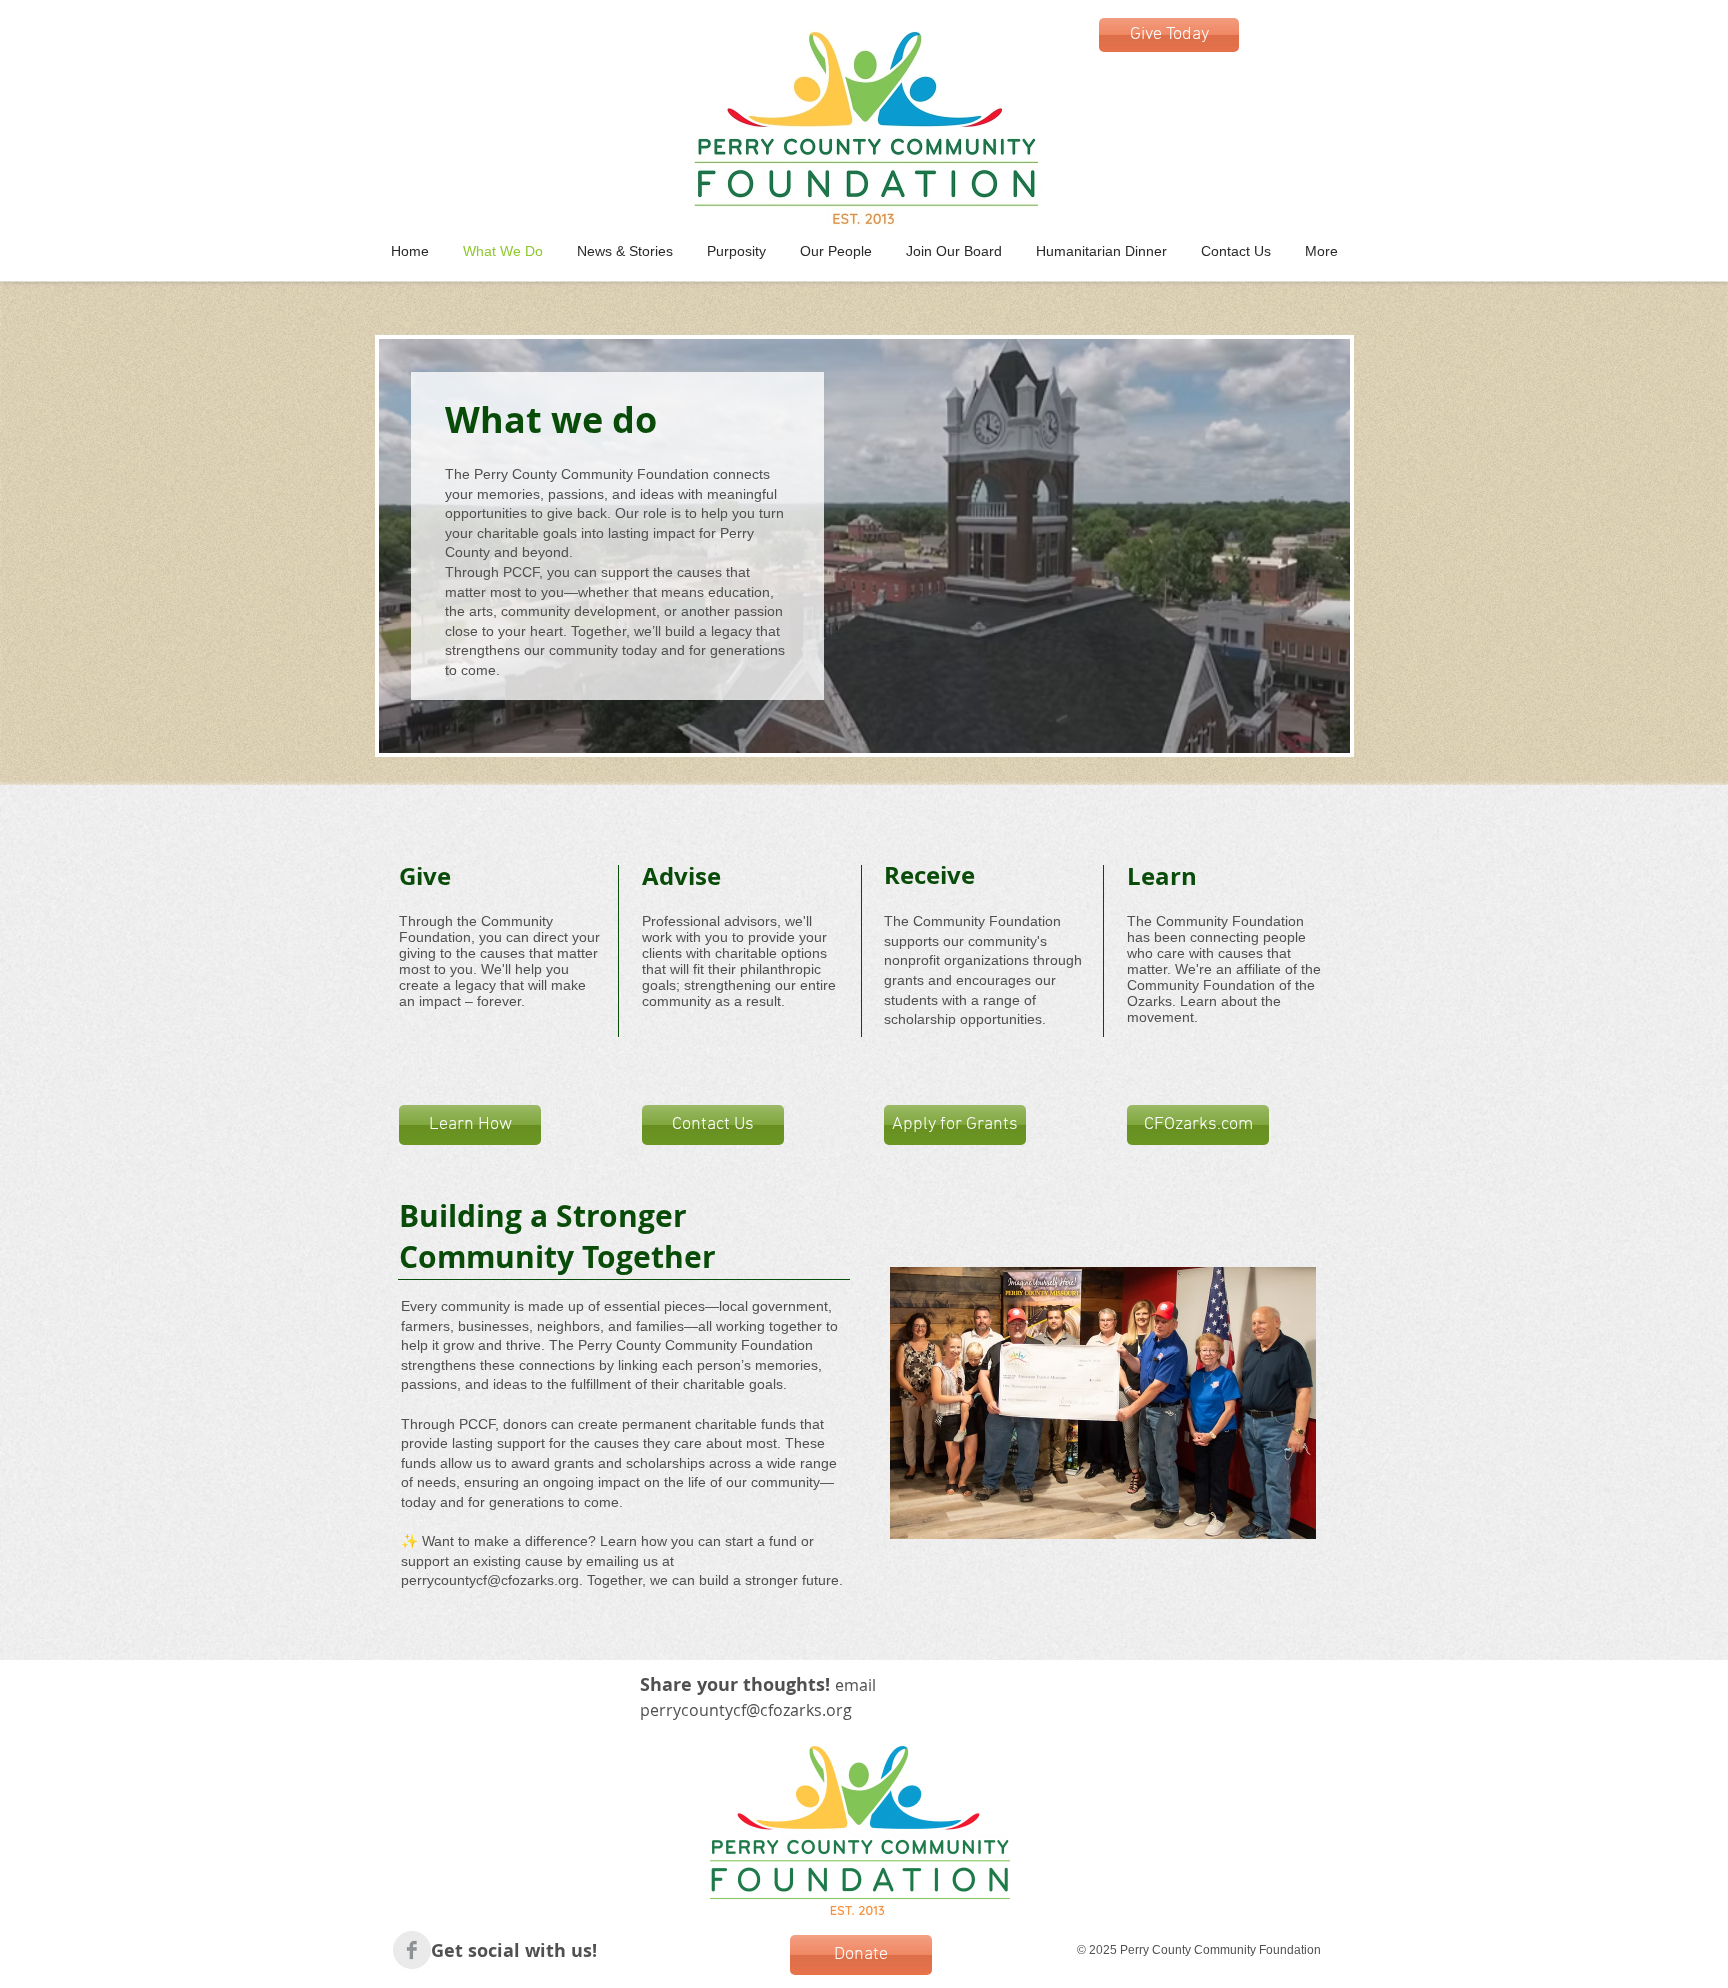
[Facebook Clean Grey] (412, 1950)
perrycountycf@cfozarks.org (490, 1580)
